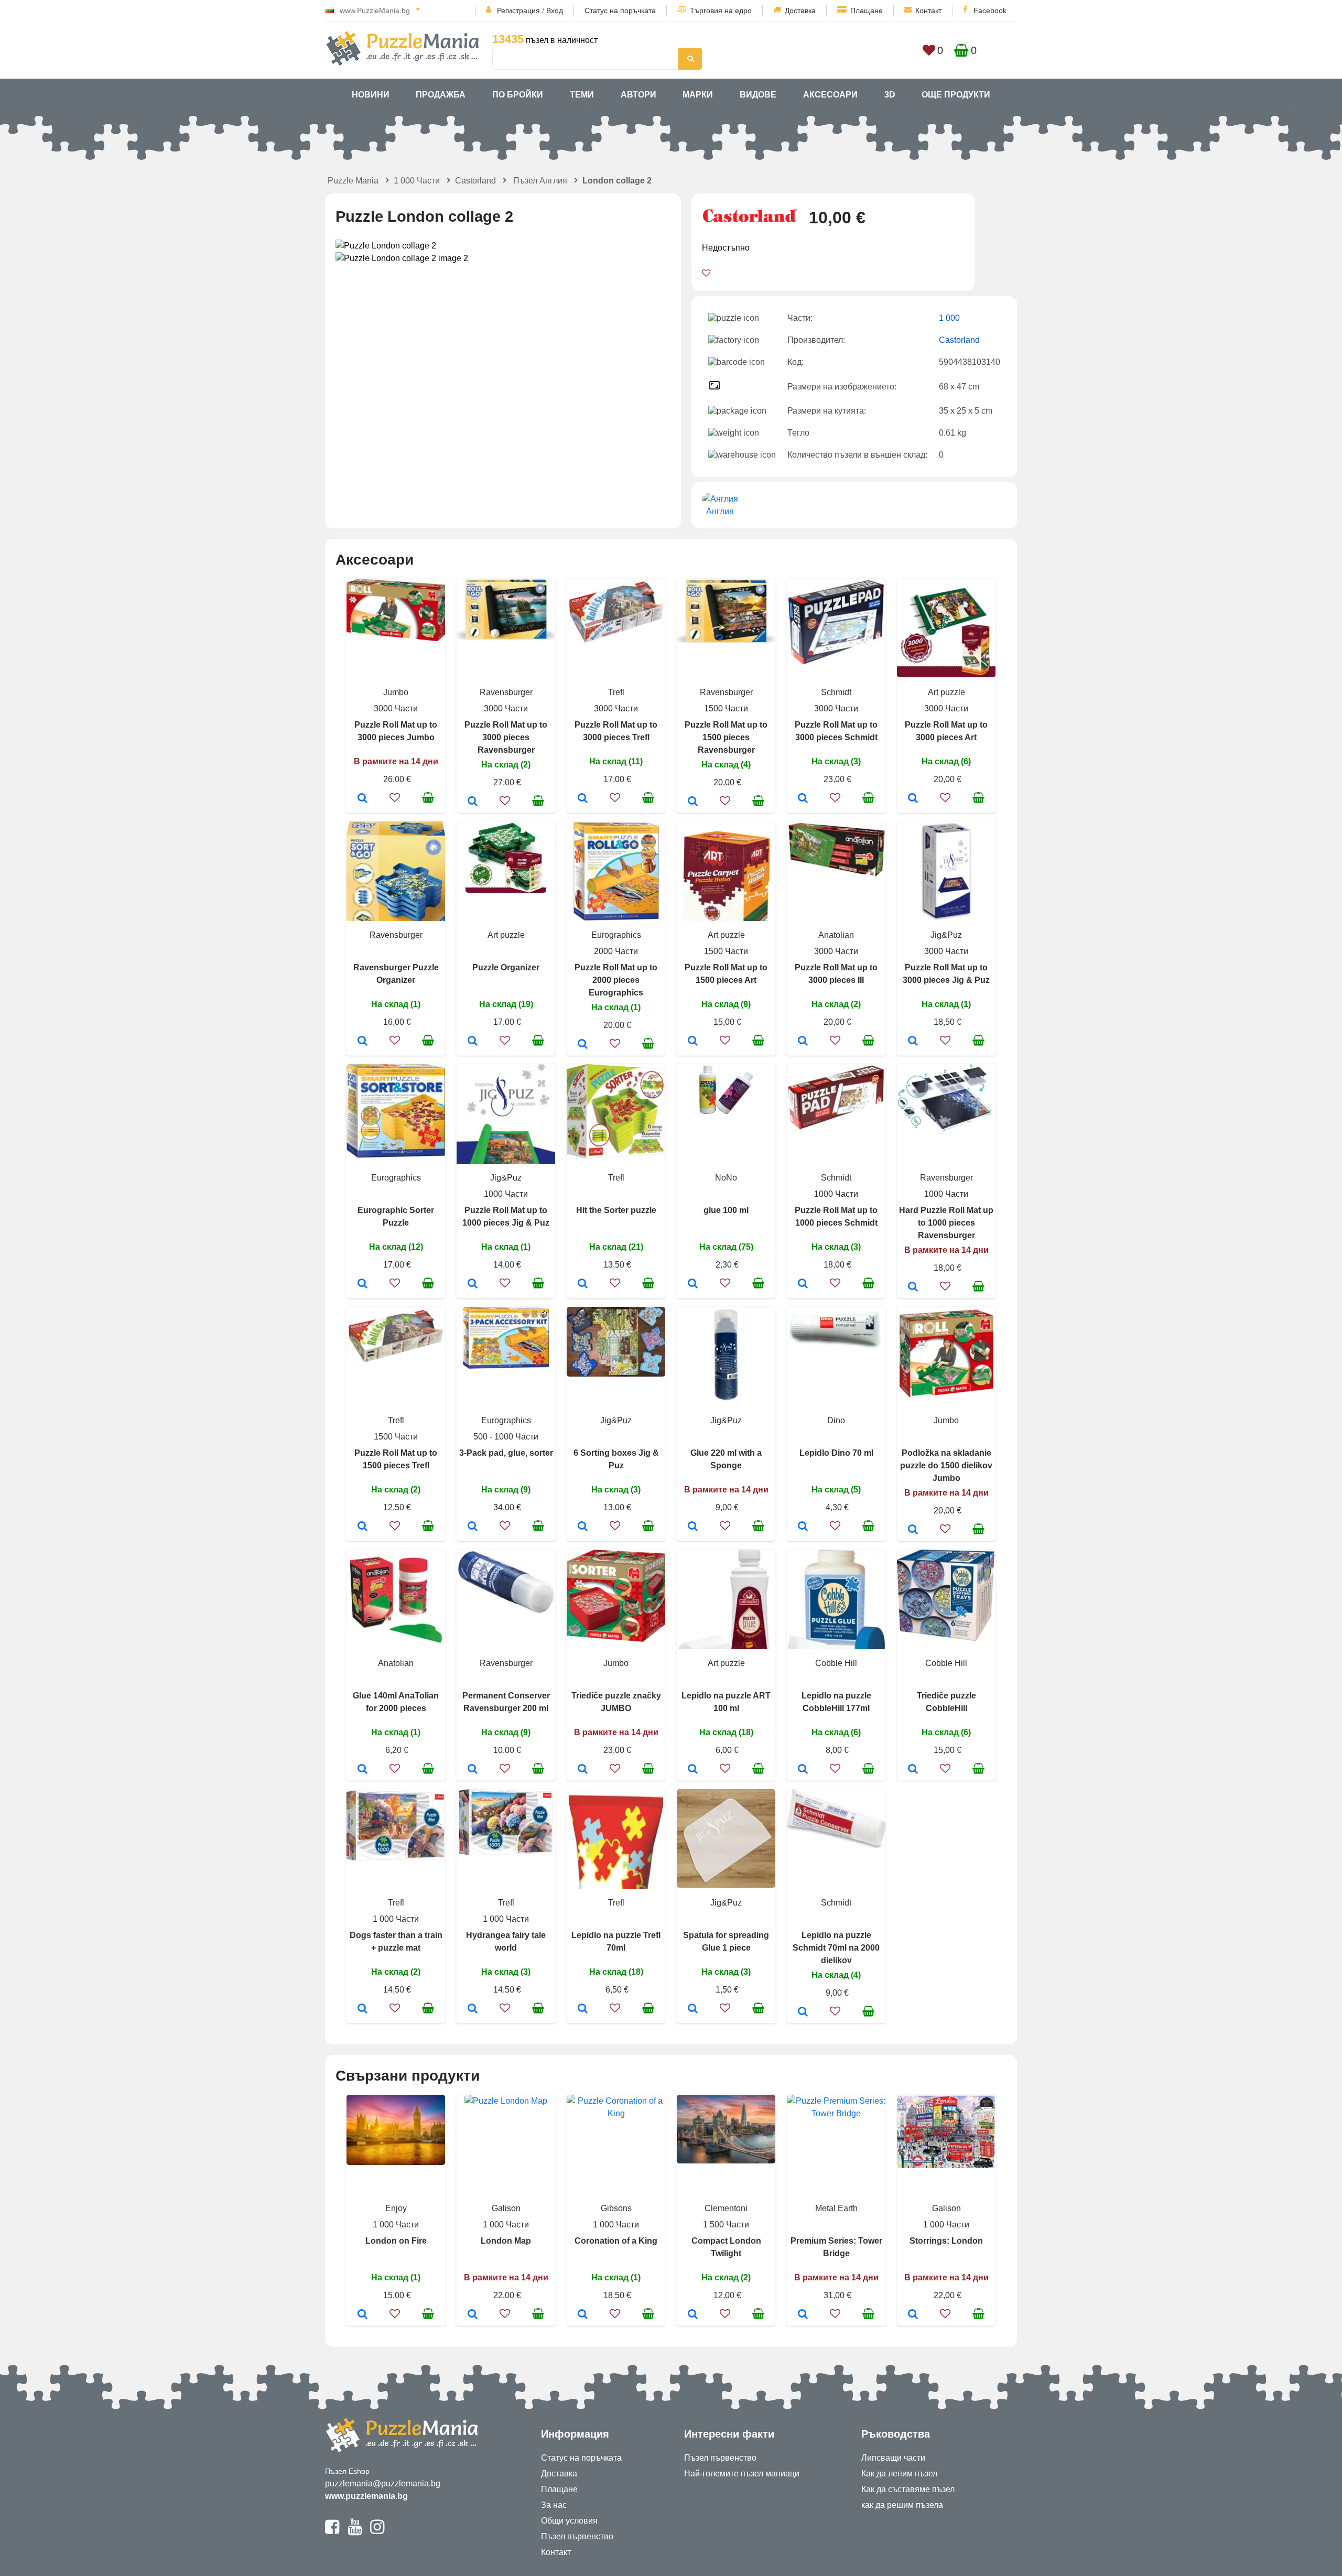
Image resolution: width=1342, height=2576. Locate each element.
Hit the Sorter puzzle (616, 1210)
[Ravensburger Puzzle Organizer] (362, 1042)
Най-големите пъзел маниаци (742, 2474)
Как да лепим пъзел (899, 2474)
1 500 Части (726, 2225)
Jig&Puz (946, 935)
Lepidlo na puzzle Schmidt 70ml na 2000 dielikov (836, 1948)
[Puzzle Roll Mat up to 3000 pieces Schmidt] (803, 799)
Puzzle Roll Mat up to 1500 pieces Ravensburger (726, 737)
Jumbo (396, 692)
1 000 (949, 318)
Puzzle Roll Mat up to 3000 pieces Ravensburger (506, 737)
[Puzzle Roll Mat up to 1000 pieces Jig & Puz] (473, 1284)
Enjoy (396, 2208)
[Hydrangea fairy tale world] (473, 2009)
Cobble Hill (836, 1663)
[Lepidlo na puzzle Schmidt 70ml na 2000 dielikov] (803, 2012)
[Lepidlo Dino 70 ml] (803, 1527)
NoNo (726, 1178)
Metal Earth (836, 2208)
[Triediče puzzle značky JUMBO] (583, 1770)
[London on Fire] (362, 2315)
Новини (371, 95)
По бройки (518, 95)
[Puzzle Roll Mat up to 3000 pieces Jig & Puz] (913, 1042)
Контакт (928, 10)
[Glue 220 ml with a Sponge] (693, 1527)
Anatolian (836, 935)
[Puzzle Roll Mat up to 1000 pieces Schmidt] (803, 1284)
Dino (836, 1420)
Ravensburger (506, 692)
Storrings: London (946, 2241)
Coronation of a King (616, 2241)
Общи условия (569, 2521)
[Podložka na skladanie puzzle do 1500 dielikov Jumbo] (913, 1530)
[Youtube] (355, 2531)
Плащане (867, 10)
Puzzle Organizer (506, 967)
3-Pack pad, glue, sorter (506, 1453)
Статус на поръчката (620, 10)
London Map (506, 2241)
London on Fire (396, 2241)
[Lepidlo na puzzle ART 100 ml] (693, 1770)
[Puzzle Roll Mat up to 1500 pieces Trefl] (362, 1527)
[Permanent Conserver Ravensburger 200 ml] (473, 1770)
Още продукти (956, 95)
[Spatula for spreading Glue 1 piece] (693, 2009)
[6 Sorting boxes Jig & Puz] (583, 1527)
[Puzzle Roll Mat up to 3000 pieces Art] (913, 799)
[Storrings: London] (913, 2315)
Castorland (475, 181)
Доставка (800, 10)
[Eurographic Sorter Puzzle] (362, 1284)
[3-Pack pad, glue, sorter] (473, 1527)
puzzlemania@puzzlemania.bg (383, 2483)
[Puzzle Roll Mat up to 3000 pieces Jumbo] (362, 799)
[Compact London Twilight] (693, 2315)
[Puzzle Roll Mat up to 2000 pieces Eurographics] (583, 1045)
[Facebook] (332, 2531)
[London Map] (473, 2315)
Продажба (441, 95)
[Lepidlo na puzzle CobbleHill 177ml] (803, 1770)
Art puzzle (946, 692)
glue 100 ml (726, 1210)
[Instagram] (377, 2531)
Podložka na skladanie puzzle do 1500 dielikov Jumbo (946, 1465)
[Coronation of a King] (583, 2315)
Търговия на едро (721, 10)
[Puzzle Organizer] (473, 1042)
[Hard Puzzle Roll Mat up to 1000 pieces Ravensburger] (913, 1287)
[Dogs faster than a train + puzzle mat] (362, 2009)
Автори (638, 95)
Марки (698, 95)
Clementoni (726, 2208)
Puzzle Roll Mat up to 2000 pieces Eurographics (616, 980)
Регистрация (518, 10)
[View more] (396, 638)
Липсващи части (893, 2458)
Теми (582, 95)
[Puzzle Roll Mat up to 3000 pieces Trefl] (583, 799)
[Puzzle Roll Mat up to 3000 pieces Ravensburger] (473, 802)
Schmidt (836, 692)
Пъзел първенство (577, 2536)
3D (890, 95)
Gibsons (616, 2208)
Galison (506, 2208)
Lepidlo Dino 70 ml (836, 1453)
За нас (554, 2505)
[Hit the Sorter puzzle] (583, 1284)
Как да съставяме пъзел (908, 2489)
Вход (555, 10)
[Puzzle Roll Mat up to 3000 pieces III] (803, 1042)
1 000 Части (417, 181)
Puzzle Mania (353, 181)
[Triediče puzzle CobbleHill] (913, 1770)
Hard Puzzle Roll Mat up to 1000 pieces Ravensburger (946, 1223)
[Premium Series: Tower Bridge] (803, 2315)
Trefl (616, 692)
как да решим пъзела (902, 2505)
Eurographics (616, 935)
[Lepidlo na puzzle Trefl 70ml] (583, 2009)
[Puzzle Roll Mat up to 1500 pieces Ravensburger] (693, 802)
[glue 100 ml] (693, 1284)
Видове (758, 95)
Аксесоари (830, 95)
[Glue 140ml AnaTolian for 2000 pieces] (362, 1770)
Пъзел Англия (540, 181)
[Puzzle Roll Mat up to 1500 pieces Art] (693, 1042)
